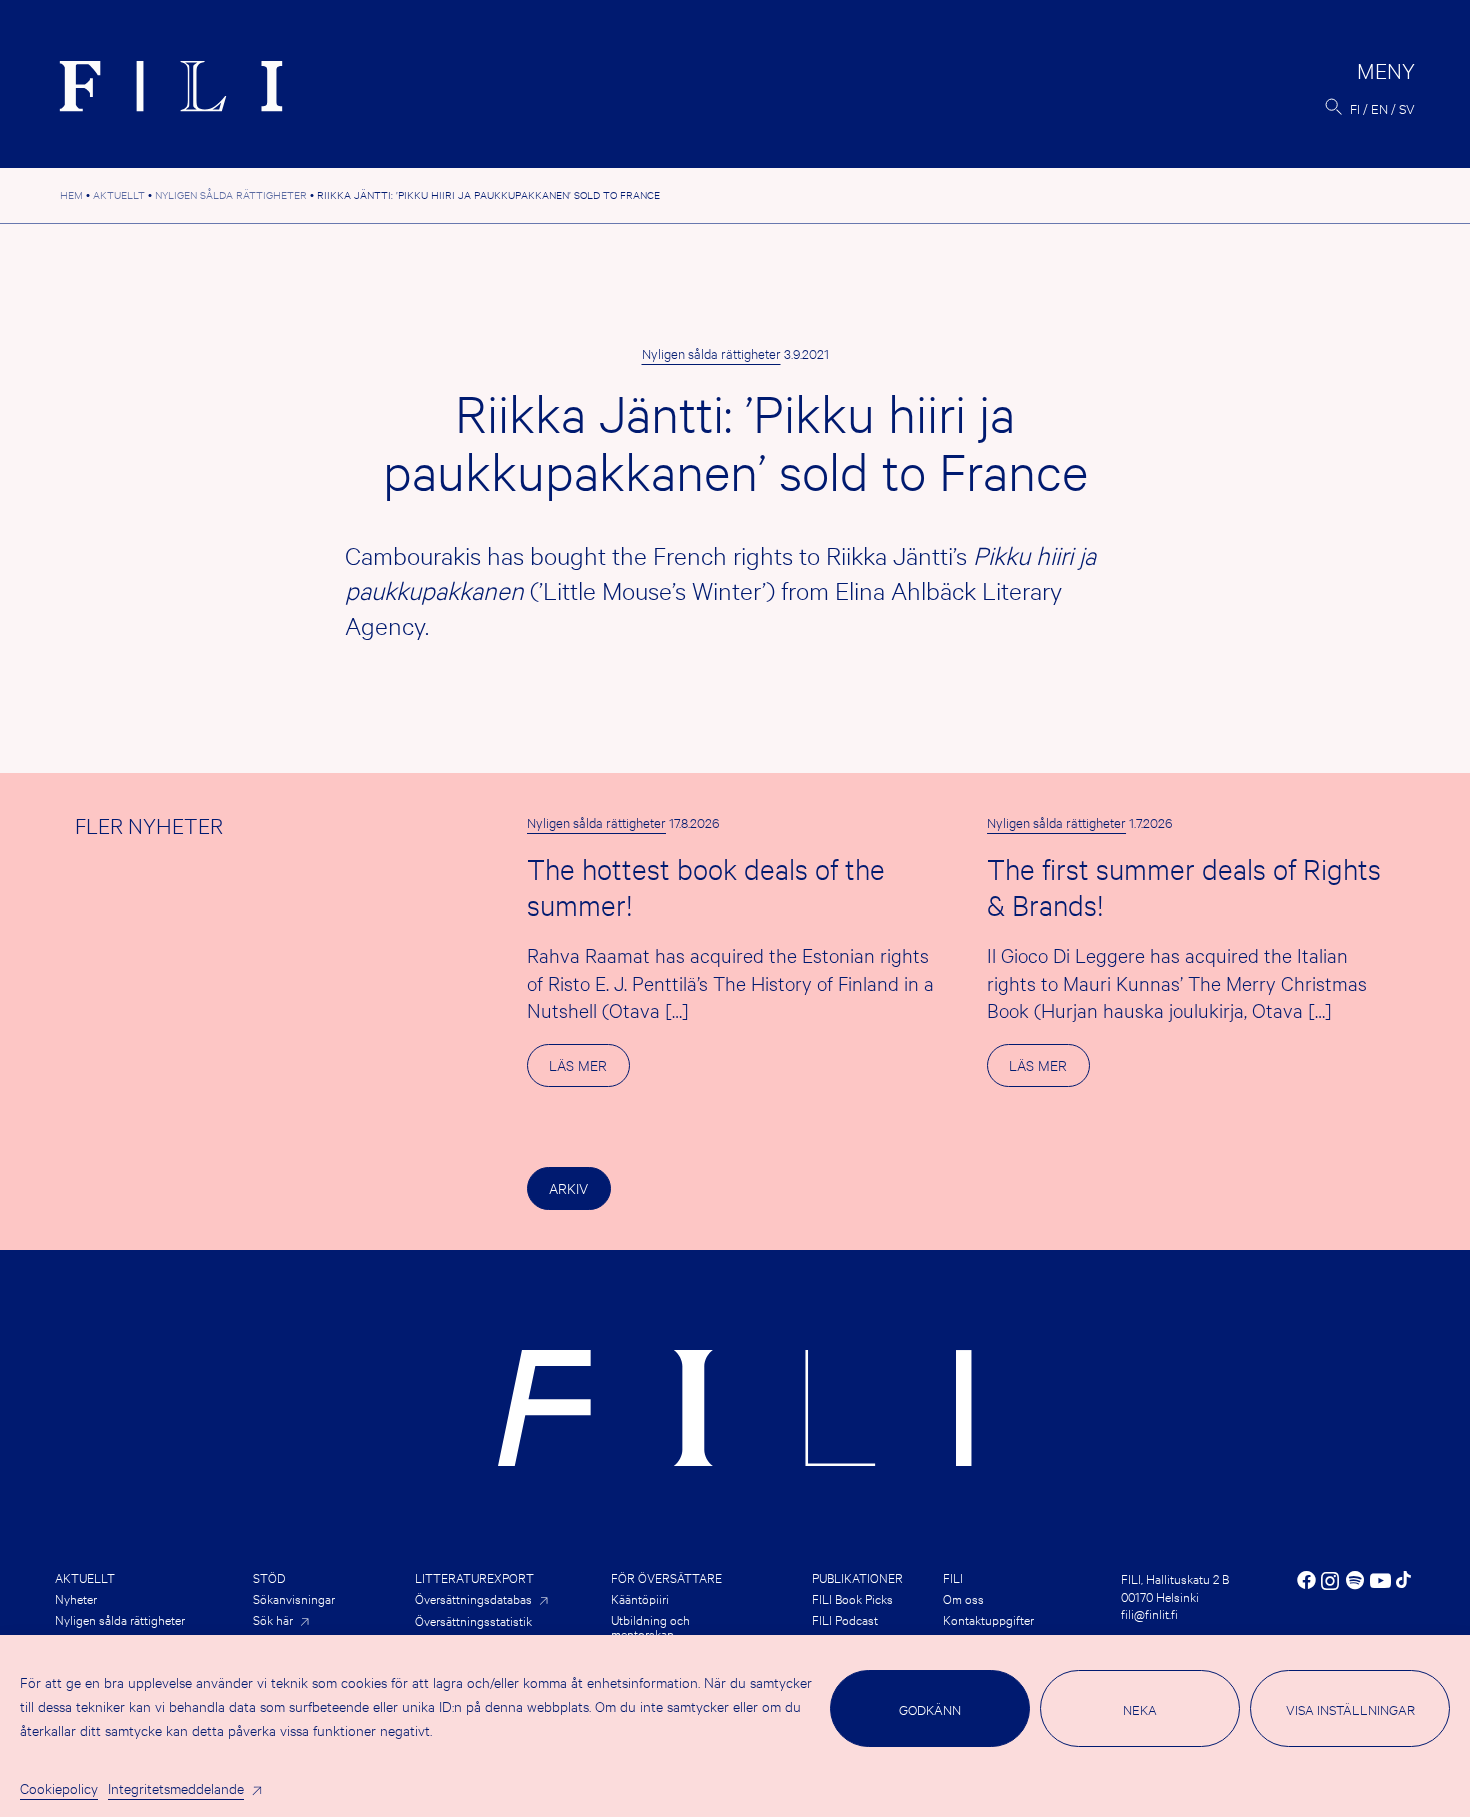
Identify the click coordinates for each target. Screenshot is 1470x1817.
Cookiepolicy (59, 1787)
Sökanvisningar (294, 1598)
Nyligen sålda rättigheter (711, 353)
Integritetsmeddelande (176, 1787)
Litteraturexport (474, 1577)
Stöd (269, 1577)
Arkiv (568, 1187)
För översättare (666, 1577)
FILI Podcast (845, 1619)
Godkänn (930, 1709)
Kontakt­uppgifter (988, 1619)
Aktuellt (85, 1577)
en (1379, 108)
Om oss (963, 1598)
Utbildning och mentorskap (650, 1626)
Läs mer (589, 1070)
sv (1407, 108)
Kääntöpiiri (640, 1598)
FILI (953, 1577)
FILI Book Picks (852, 1598)
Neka (1140, 1709)
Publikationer (857, 1577)
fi (1355, 108)
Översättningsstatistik (473, 1620)
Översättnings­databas (473, 1598)
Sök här (273, 1619)
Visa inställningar (1350, 1709)
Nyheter (76, 1598)
